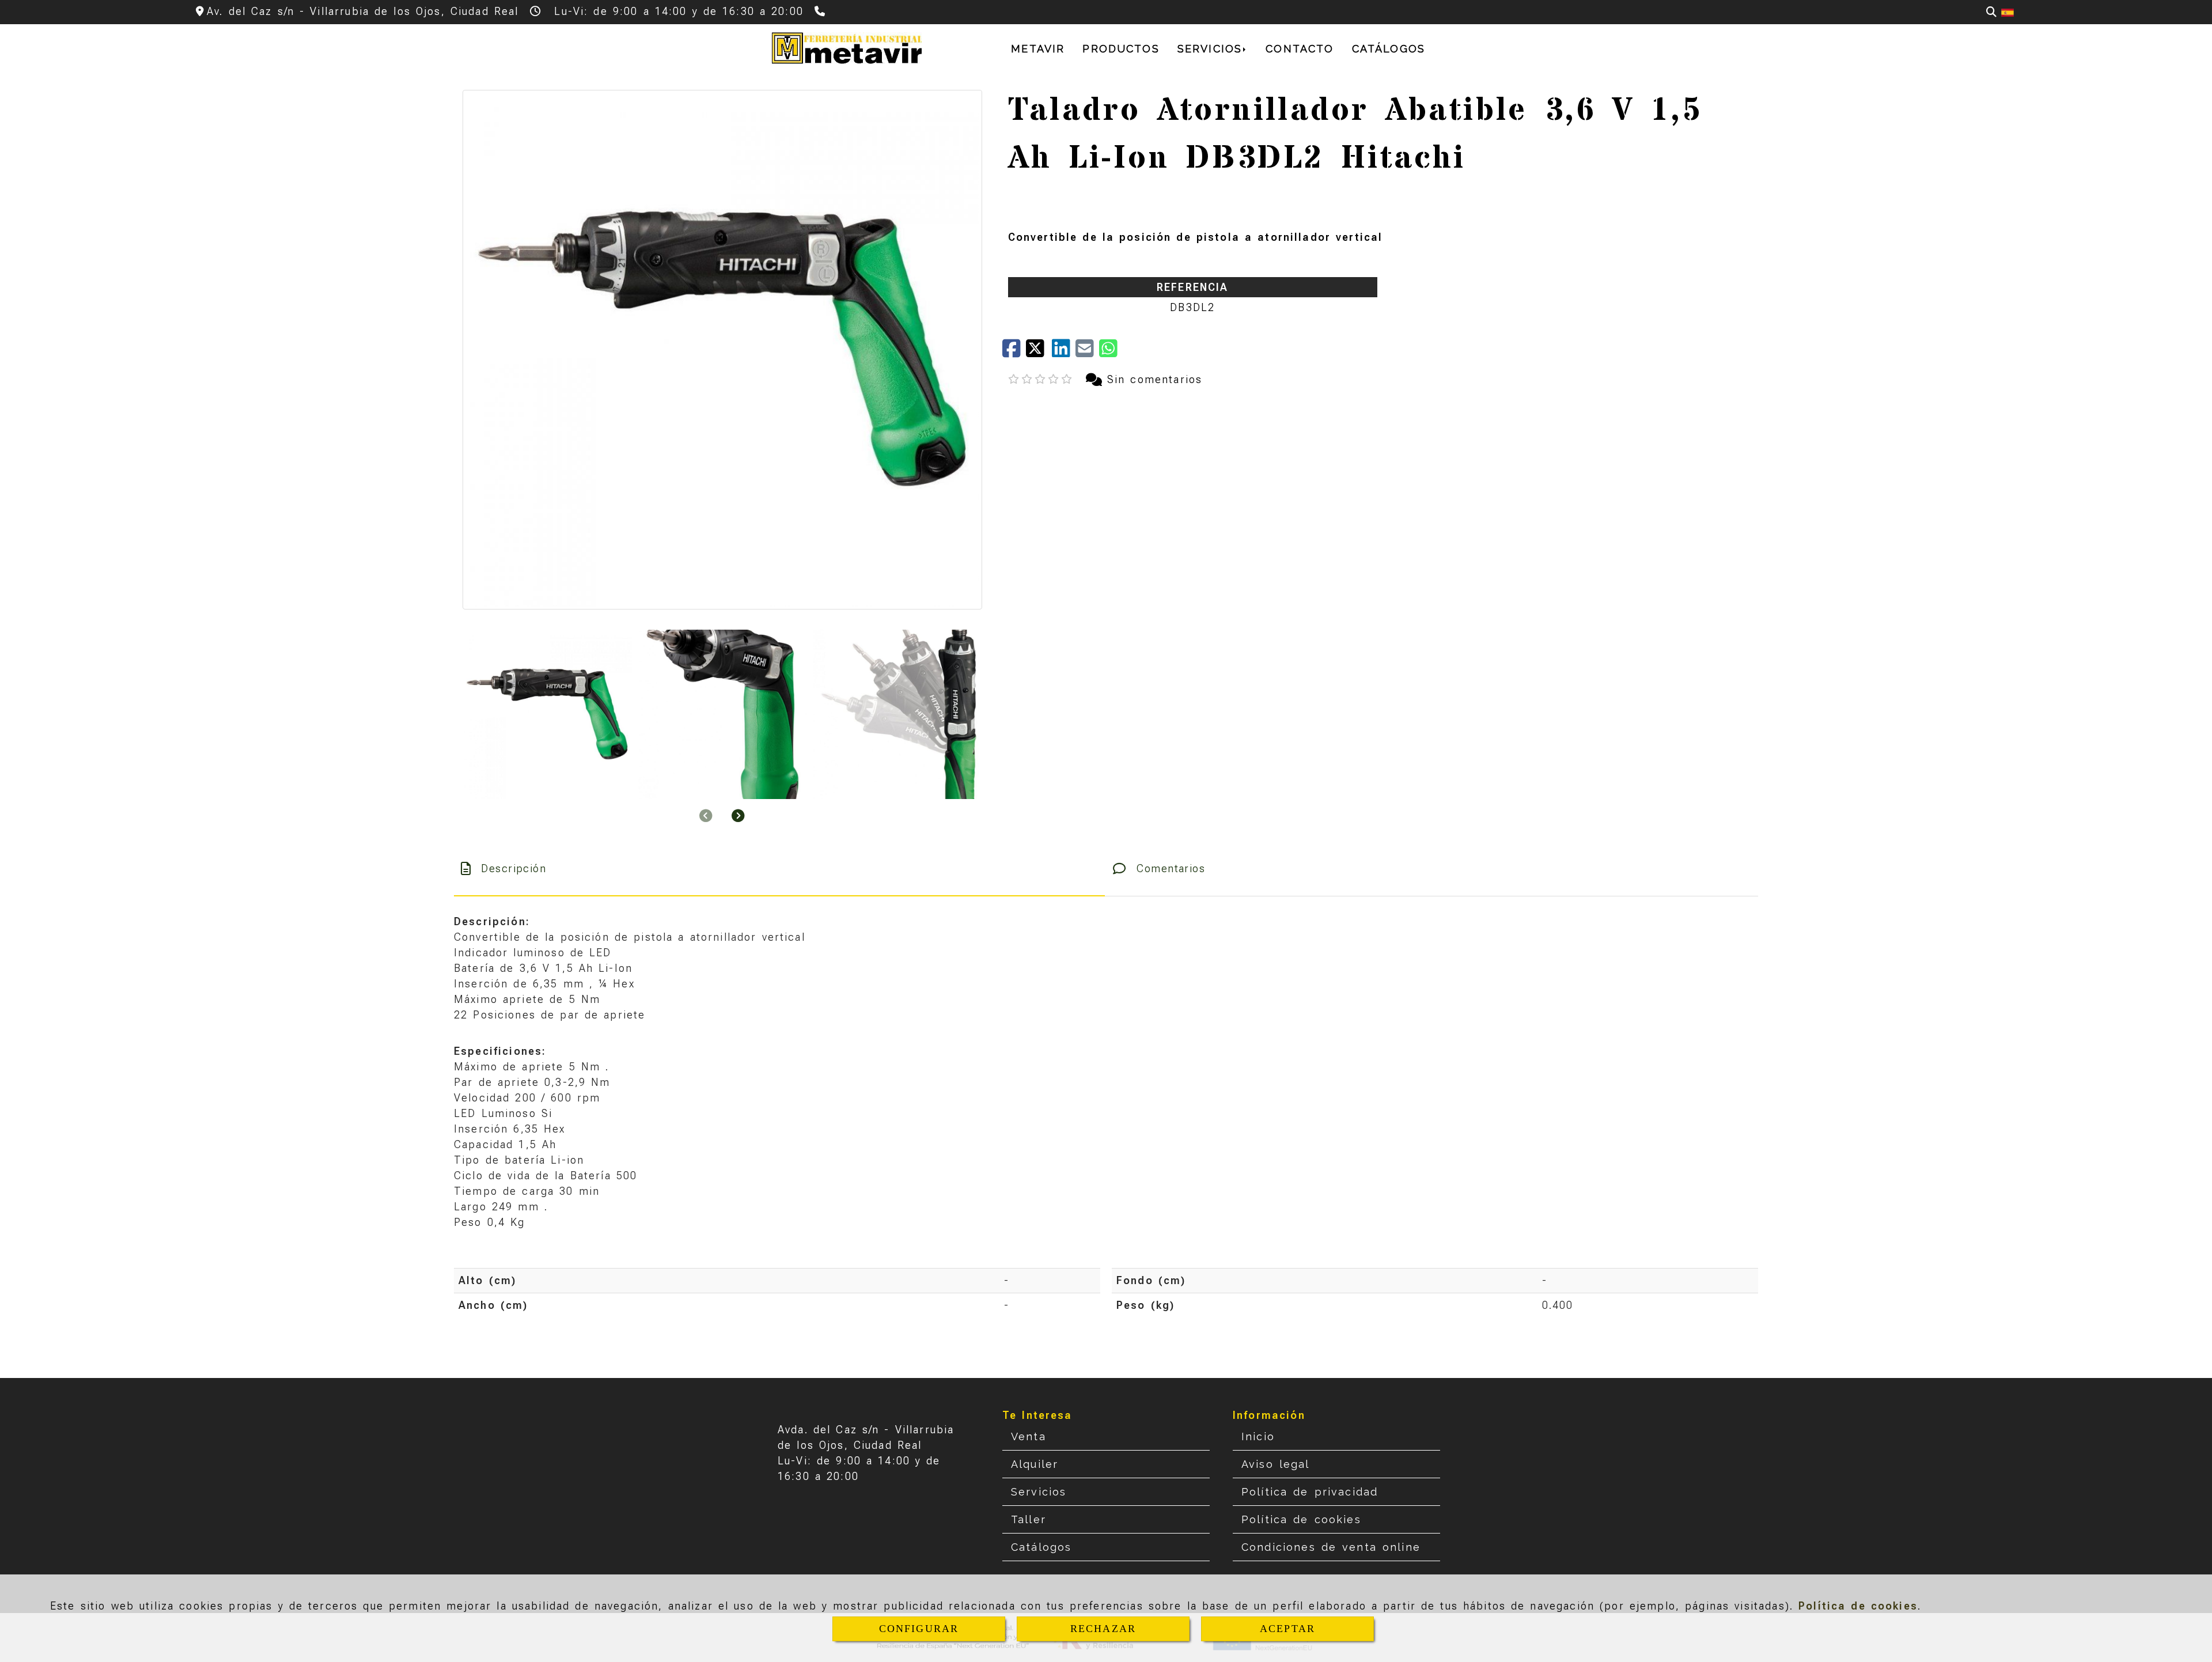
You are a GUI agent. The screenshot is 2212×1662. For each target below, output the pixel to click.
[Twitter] (1039, 352)
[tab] (779, 868)
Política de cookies (1858, 1606)
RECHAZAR (1103, 1629)
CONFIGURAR (919, 1629)
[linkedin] (1064, 352)
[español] (2008, 12)
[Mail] (1087, 352)
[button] (738, 815)
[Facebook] (1014, 352)
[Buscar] (1991, 12)
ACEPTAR (1287, 1629)
